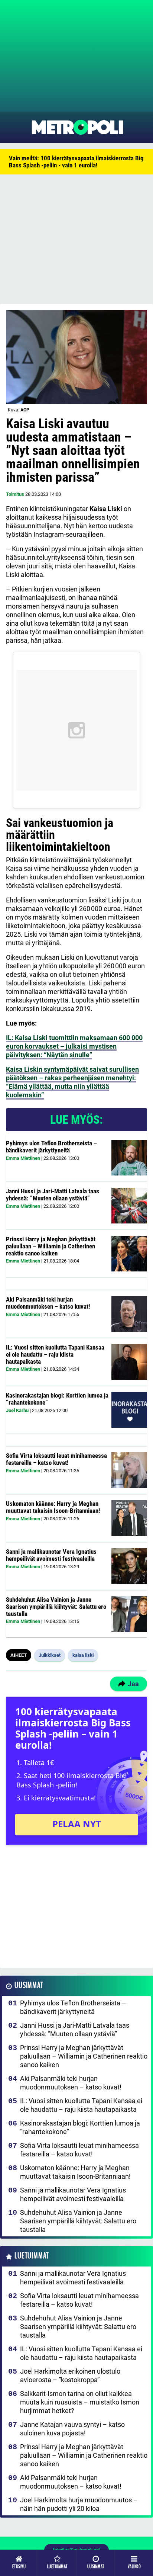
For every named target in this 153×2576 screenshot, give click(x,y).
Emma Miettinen (23, 1158)
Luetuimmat (32, 2256)
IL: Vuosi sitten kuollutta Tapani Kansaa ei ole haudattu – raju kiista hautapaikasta (55, 1354)
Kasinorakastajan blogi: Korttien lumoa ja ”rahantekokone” (57, 1399)
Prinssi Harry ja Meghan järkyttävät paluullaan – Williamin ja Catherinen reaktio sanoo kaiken (51, 1246)
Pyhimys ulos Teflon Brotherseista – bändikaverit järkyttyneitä (51, 1147)
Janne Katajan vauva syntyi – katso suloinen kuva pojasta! (72, 2429)
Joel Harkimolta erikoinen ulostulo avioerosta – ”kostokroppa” (70, 2375)
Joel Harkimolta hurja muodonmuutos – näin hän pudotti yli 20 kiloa (79, 2504)
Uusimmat (29, 1985)
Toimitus (15, 494)
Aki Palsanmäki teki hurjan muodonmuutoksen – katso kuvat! (48, 1303)
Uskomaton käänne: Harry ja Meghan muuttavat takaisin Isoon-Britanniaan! (53, 1507)
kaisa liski (83, 1655)
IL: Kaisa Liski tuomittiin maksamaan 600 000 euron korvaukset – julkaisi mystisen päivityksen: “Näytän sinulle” (74, 1046)
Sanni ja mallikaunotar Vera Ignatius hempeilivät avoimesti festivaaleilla (51, 1555)
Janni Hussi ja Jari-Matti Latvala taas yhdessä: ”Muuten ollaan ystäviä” (53, 1195)
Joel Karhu (17, 1410)
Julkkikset (50, 1655)
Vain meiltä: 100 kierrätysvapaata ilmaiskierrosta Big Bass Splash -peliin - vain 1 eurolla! (76, 162)
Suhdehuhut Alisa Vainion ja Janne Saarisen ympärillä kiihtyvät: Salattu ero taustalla (56, 1606)
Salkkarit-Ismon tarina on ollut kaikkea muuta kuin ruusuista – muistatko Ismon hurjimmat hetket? (80, 2402)
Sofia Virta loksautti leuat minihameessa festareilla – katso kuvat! (56, 1459)
